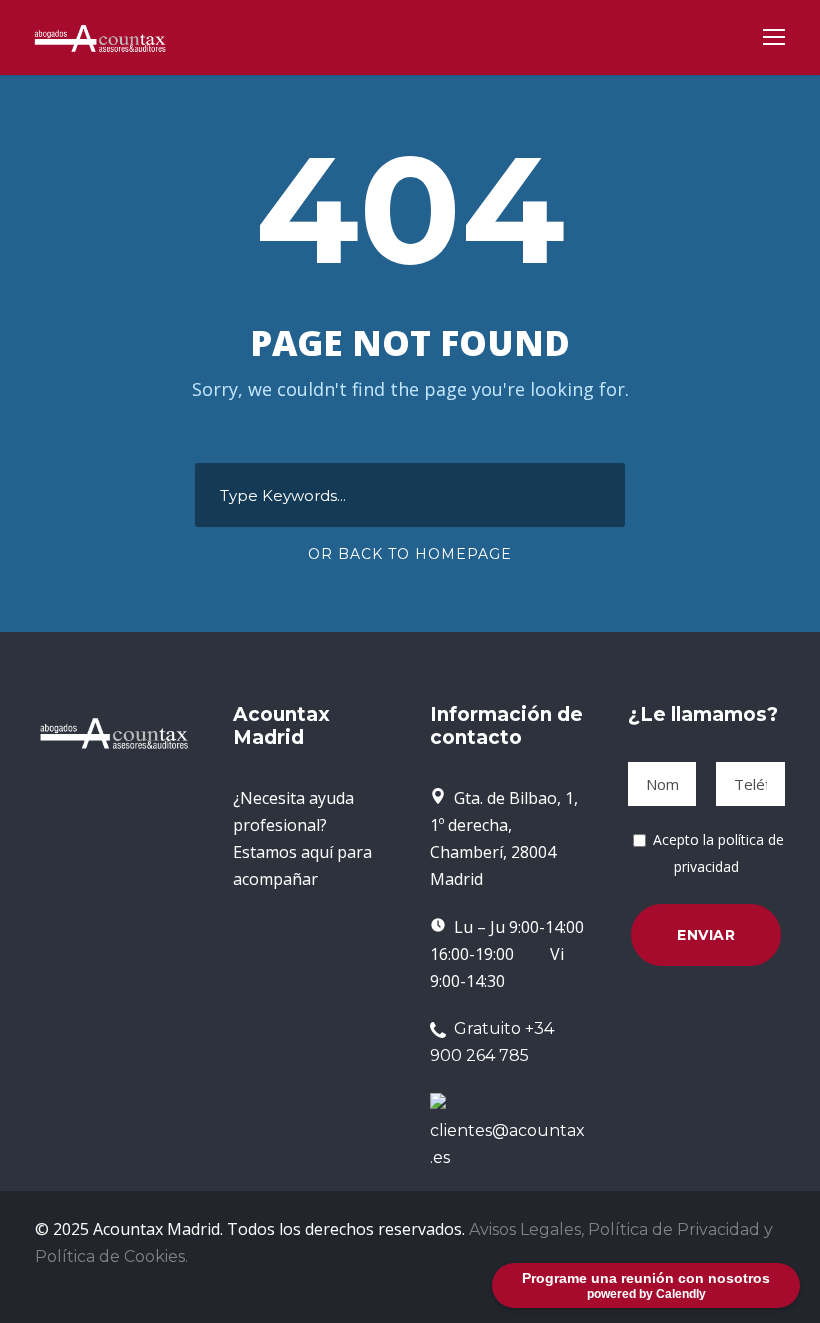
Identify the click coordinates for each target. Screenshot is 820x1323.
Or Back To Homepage (410, 554)
